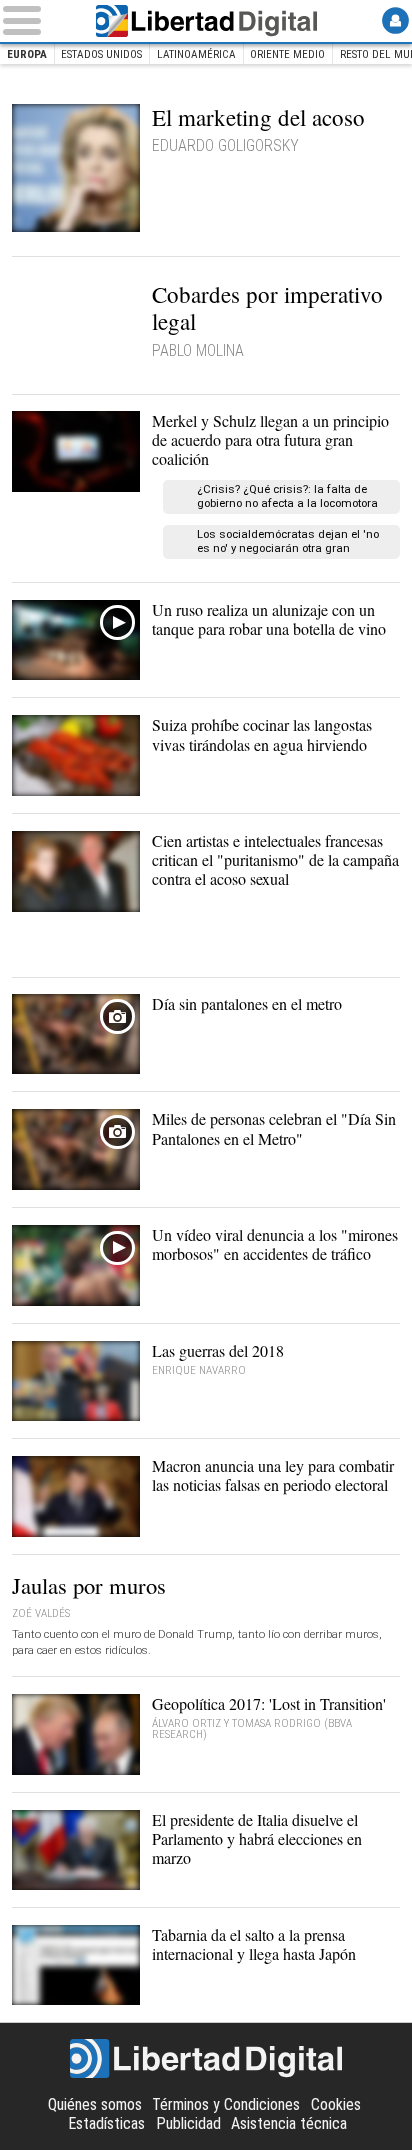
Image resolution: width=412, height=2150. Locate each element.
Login (395, 20)
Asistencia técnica (289, 2123)
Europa (27, 54)
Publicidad (188, 2123)
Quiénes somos (95, 2104)
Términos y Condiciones (226, 2104)
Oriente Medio (287, 54)
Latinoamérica (196, 54)
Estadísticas (106, 2123)
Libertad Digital (206, 21)
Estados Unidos (101, 54)
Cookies (336, 2104)
